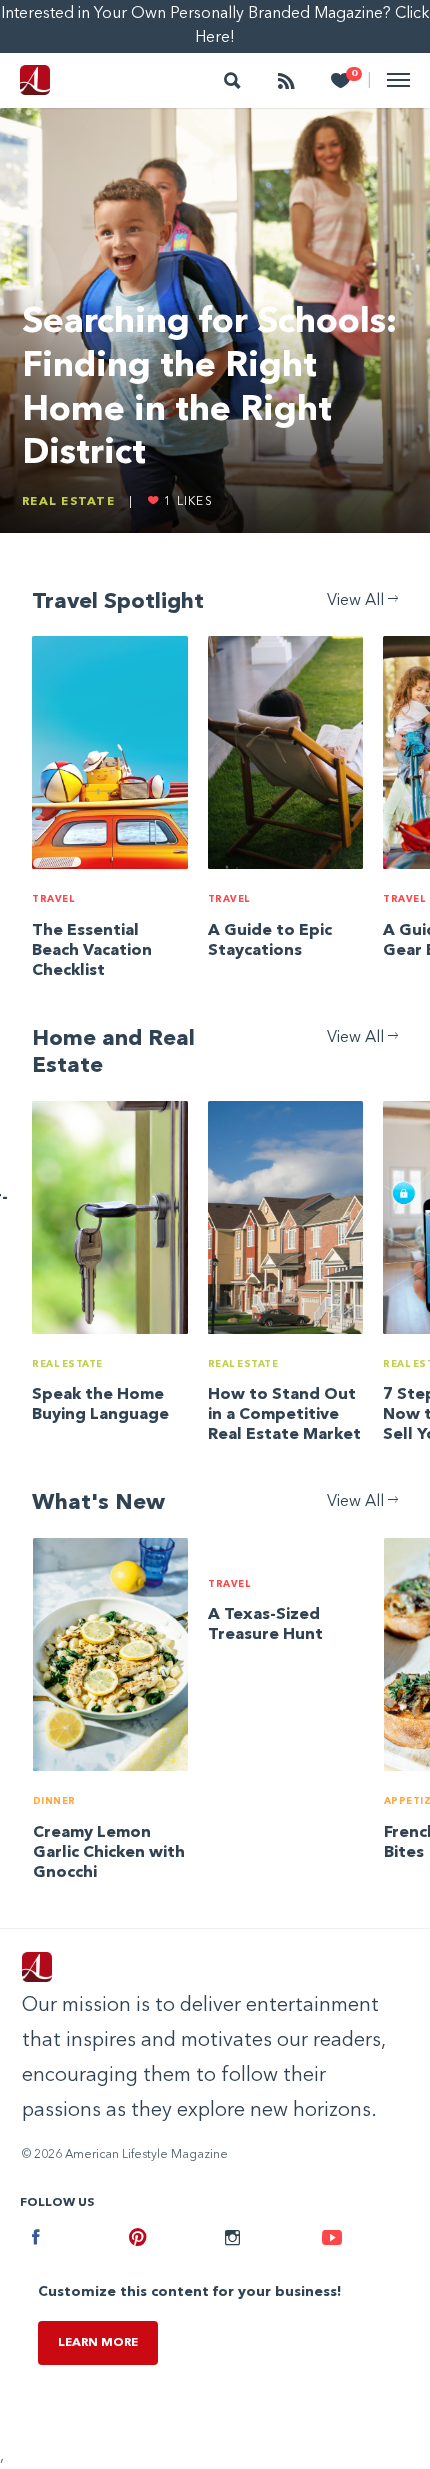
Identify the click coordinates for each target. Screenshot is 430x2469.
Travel (53, 899)
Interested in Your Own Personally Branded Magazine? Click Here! (215, 26)
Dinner (54, 1801)
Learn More (98, 2343)
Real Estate (68, 502)
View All (357, 601)
